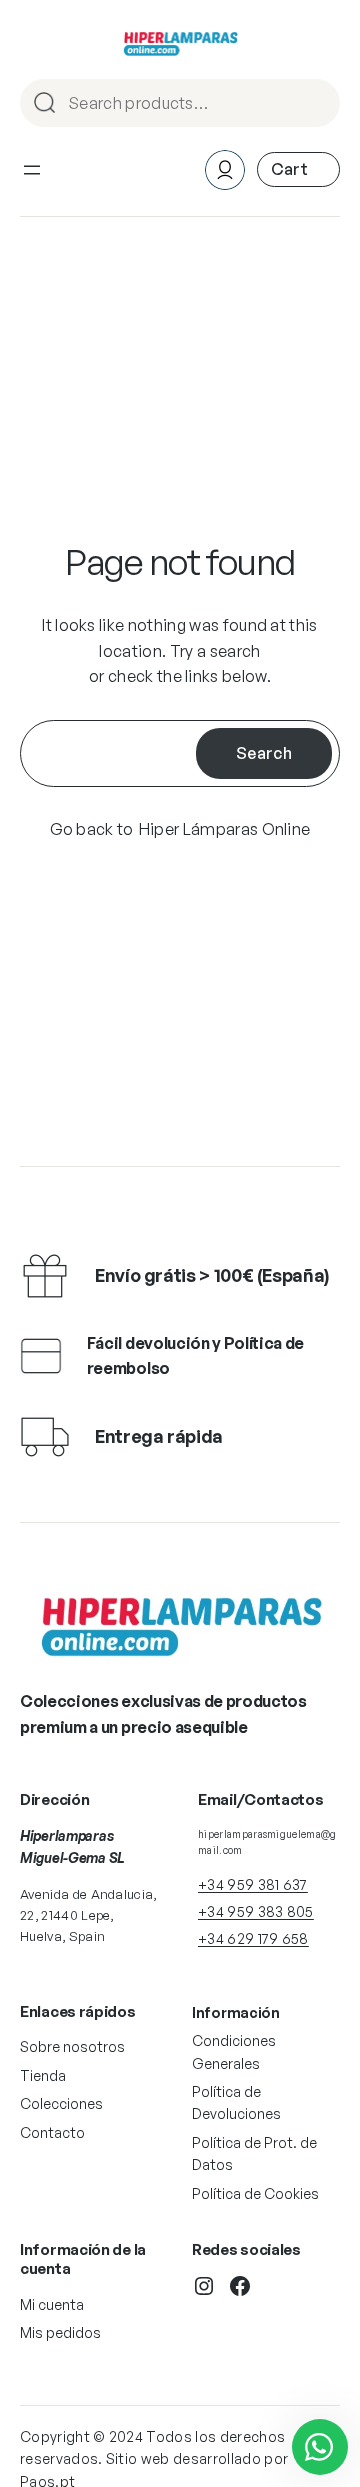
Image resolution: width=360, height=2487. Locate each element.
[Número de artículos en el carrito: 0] (298, 169)
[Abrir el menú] (32, 170)
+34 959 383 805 (256, 1911)
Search (316, 104)
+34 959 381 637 (253, 1884)
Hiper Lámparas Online (225, 829)
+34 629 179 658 (253, 1938)
